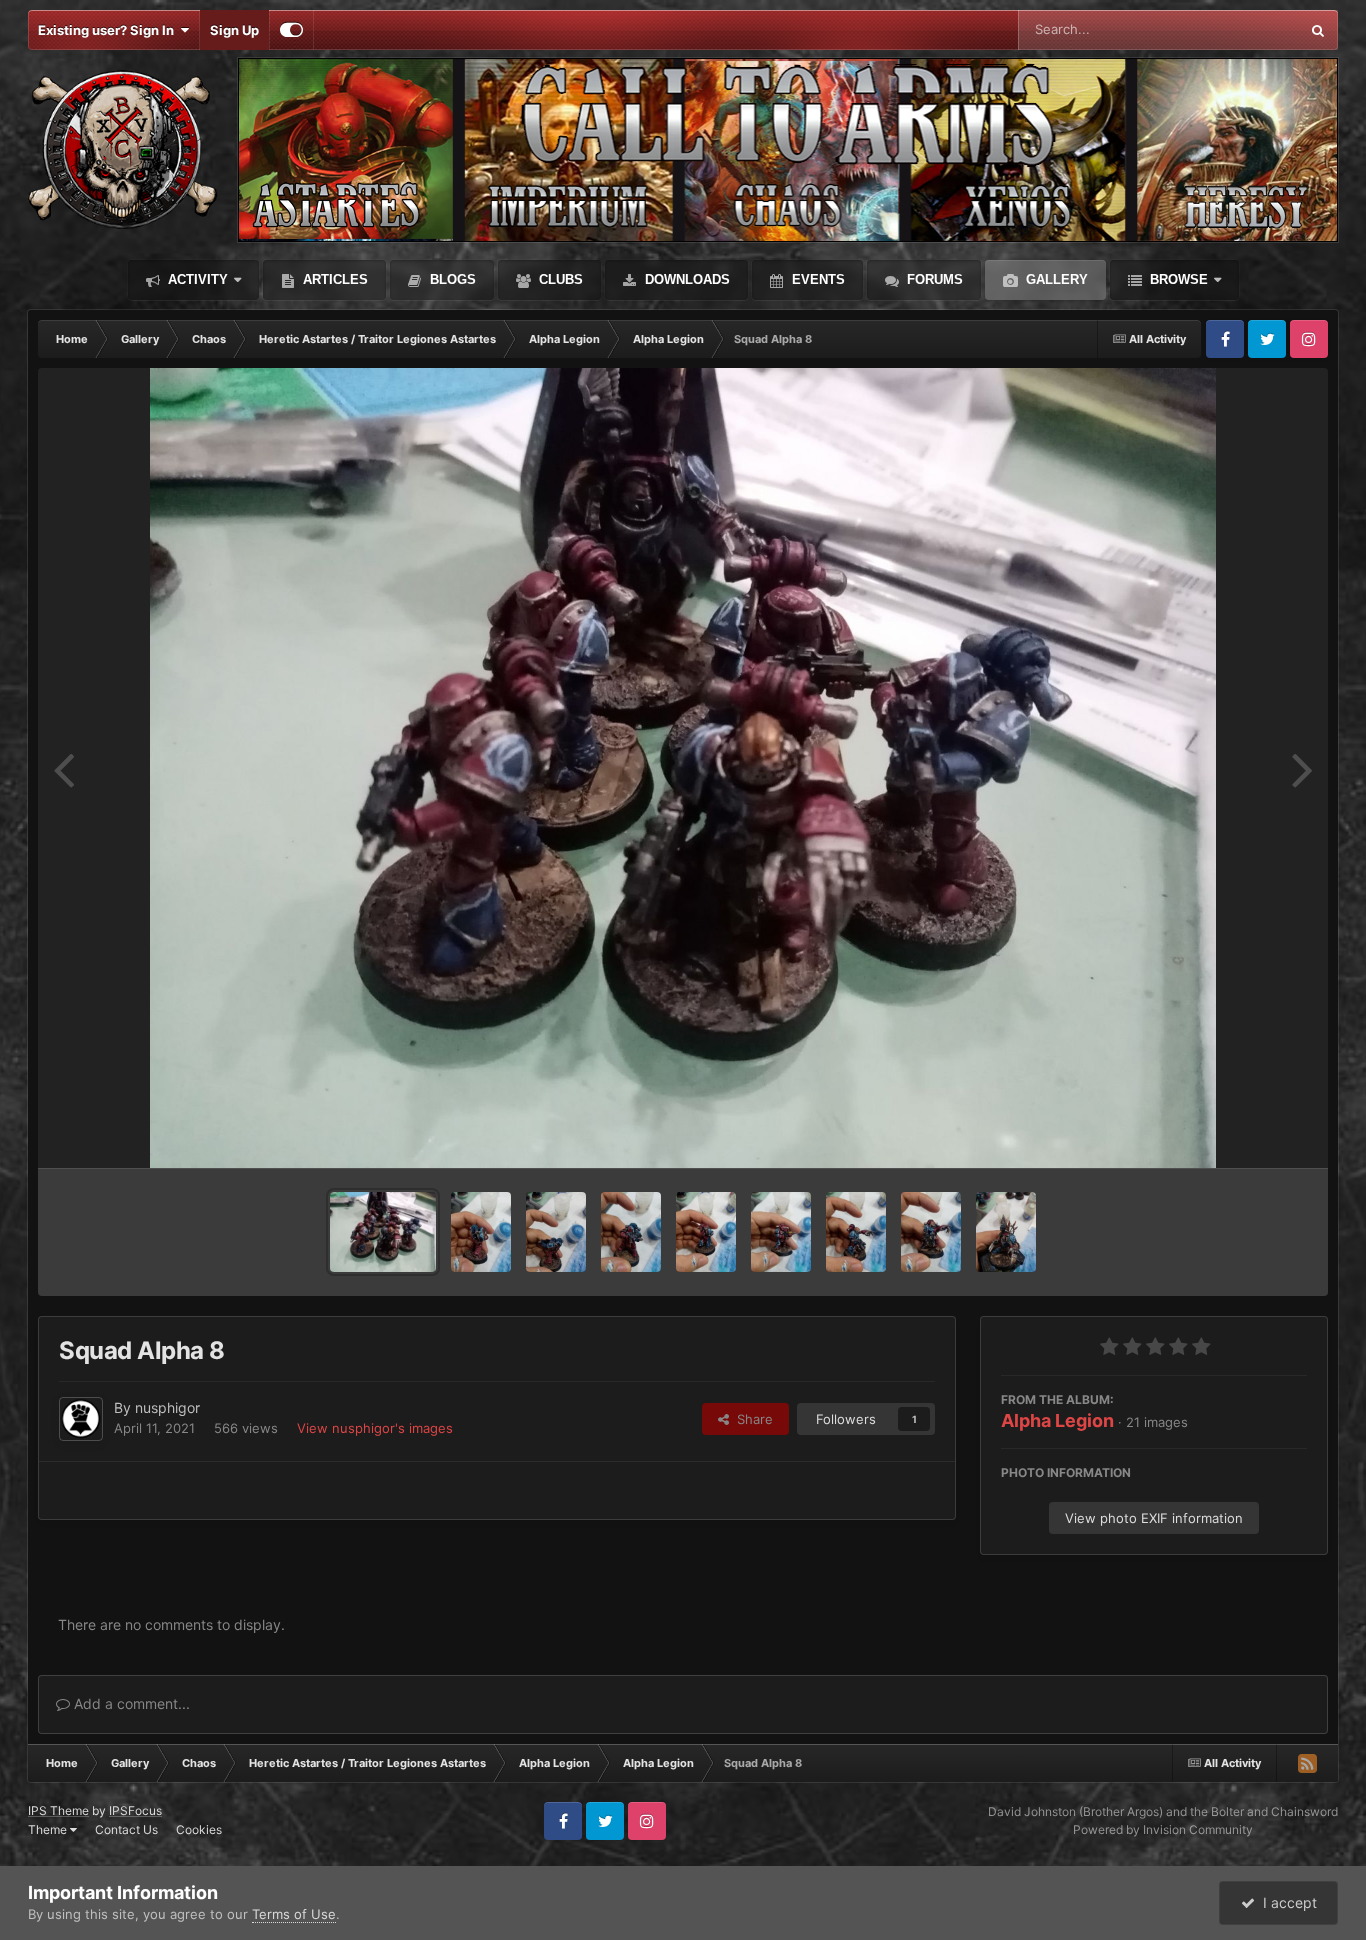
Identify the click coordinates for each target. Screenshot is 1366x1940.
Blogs (451, 279)
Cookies (199, 1829)
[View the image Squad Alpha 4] (706, 1232)
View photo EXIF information (1154, 1518)
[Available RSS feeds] (1307, 1763)
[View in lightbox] (683, 768)
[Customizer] (291, 30)
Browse (1177, 279)
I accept (1286, 1902)
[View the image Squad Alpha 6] (556, 1232)
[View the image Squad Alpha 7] (481, 1232)
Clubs (559, 279)
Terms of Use (294, 1914)
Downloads (685, 279)
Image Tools (1246, 1132)
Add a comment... (130, 1703)
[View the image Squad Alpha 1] (931, 1232)
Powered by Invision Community (1163, 1829)
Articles (333, 279)
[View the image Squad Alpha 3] (781, 1232)
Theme (49, 1829)
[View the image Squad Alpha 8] (383, 1232)
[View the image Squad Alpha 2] (856, 1232)
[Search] (1318, 30)
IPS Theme (58, 1810)
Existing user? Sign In (109, 30)
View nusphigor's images (375, 1428)
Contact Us (126, 1829)
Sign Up (234, 30)
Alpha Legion (1057, 1420)
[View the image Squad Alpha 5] (631, 1232)
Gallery (1055, 279)
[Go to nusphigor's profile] (81, 1419)
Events (816, 279)
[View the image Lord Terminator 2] (1006, 1232)
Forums (933, 279)
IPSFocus (135, 1810)
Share (751, 1419)
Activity (196, 279)
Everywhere (1237, 29)
